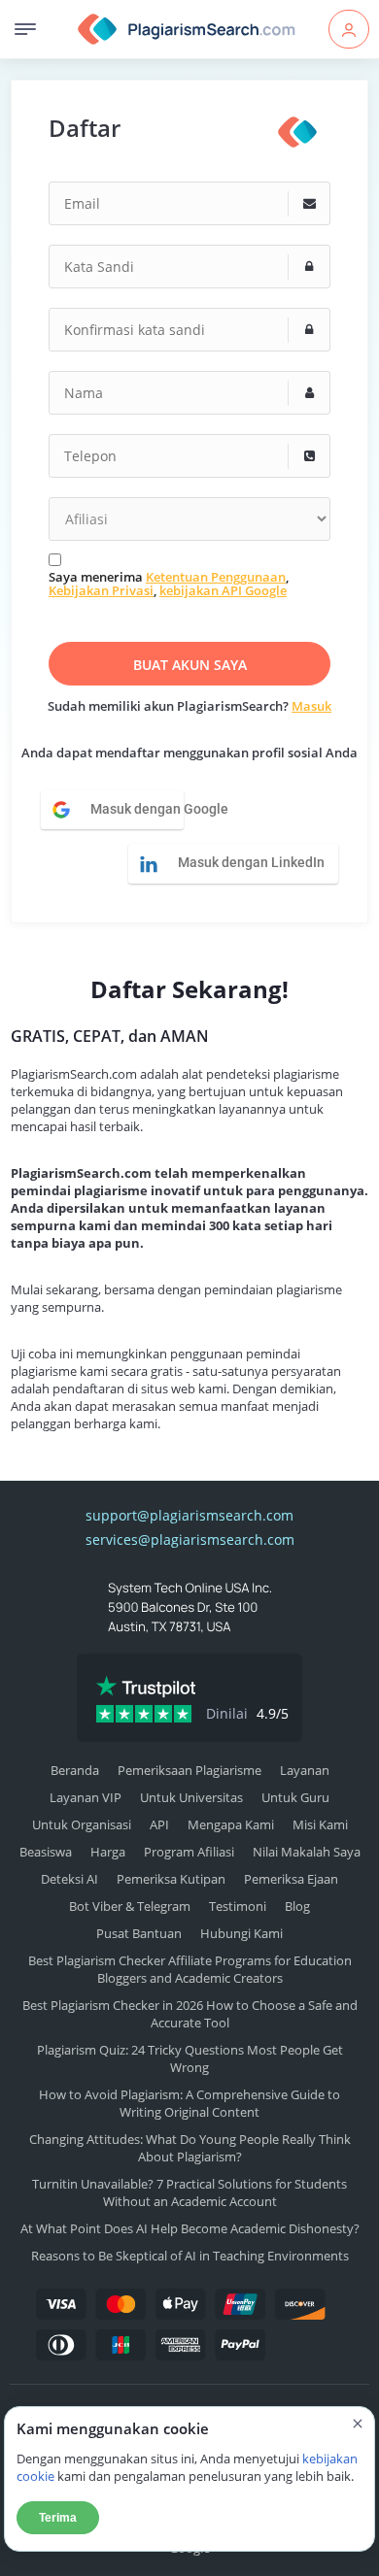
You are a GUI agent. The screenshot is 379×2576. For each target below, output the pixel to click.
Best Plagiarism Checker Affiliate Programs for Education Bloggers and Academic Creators (190, 1969)
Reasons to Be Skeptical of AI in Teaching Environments (190, 2256)
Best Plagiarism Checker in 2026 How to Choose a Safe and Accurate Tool (190, 2014)
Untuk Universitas (191, 1797)
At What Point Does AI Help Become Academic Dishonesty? (190, 2228)
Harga (108, 1852)
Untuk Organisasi (82, 1824)
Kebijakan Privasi (101, 590)
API (159, 1824)
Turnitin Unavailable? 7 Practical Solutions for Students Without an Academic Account (189, 2192)
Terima (58, 2518)
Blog (297, 1906)
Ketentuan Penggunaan (216, 577)
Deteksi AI (69, 1879)
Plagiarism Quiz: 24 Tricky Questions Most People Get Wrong (190, 2058)
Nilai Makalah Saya (307, 1852)
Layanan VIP (86, 1797)
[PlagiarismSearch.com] (187, 29)
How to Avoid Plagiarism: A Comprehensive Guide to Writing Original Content (189, 2103)
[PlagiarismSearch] (297, 132)
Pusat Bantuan (139, 1933)
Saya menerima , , (169, 585)
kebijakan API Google (223, 590)
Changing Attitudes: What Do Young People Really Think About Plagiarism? (190, 2148)
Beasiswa (46, 1852)
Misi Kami (320, 1824)
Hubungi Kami (241, 1933)
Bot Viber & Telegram (130, 1906)
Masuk (311, 706)
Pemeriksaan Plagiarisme (189, 1770)
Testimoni (238, 1906)
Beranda (75, 1770)
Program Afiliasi (189, 1852)
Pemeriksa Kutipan (171, 1879)
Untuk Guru (295, 1797)
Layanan (305, 1770)
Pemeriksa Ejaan (291, 1879)
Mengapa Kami (231, 1824)
